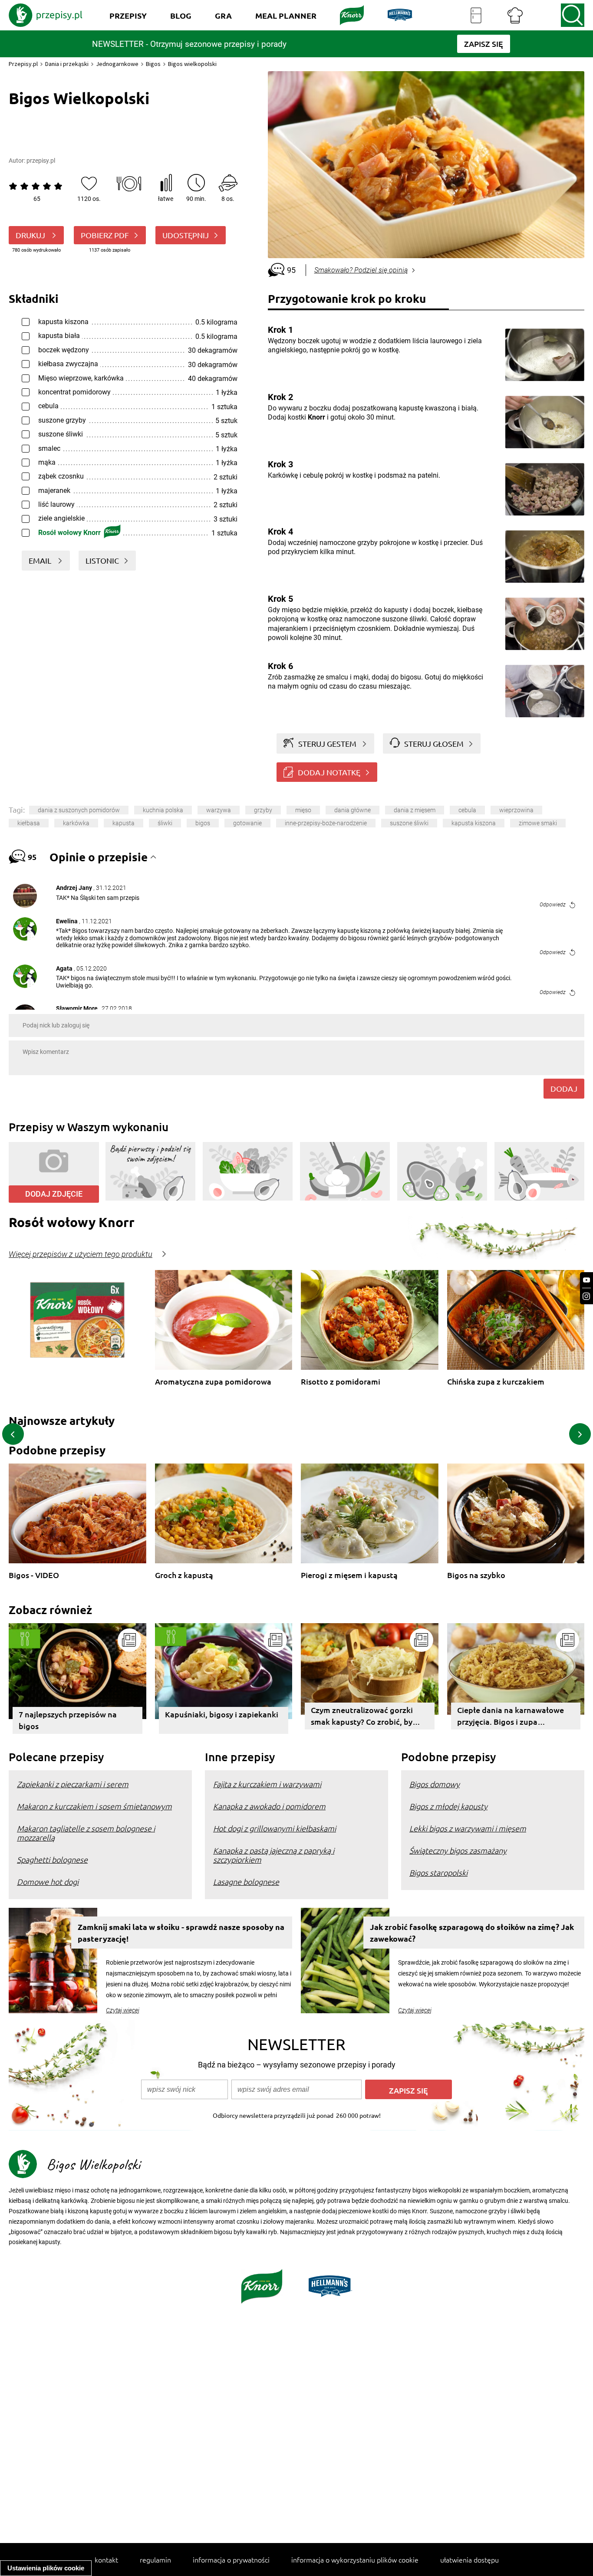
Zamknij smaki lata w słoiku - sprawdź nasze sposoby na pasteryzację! (181, 1933)
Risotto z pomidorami (341, 1382)
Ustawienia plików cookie (46, 2568)
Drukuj (31, 235)
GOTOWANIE (247, 823)
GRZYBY (263, 810)
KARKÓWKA (76, 823)
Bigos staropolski (438, 1872)
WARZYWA (219, 810)
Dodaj (564, 1088)
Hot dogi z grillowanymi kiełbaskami (275, 1828)
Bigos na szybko (476, 1575)
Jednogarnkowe (117, 64)
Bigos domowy (435, 1784)
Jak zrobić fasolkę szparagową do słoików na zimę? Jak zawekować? (472, 1933)
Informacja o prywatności (231, 2560)
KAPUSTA (124, 823)
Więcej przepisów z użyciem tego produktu (81, 1254)
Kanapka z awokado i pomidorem (269, 1806)
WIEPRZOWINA (516, 810)
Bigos (153, 64)
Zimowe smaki (538, 823)
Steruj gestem (327, 743)
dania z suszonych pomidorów (79, 810)
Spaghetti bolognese (52, 1859)
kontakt (106, 2560)
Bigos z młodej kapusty (448, 1806)
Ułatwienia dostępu (469, 2560)
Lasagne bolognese (246, 1882)
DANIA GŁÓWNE (353, 810)
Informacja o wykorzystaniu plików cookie (355, 2560)
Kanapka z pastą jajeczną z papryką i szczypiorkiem (274, 1855)
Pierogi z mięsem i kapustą (349, 1575)
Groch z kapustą (184, 1575)
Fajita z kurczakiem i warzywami (267, 1784)
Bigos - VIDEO (34, 1575)
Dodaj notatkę (329, 772)
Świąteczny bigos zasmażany (458, 1850)
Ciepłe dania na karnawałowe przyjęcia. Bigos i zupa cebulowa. (511, 1717)
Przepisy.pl (23, 64)
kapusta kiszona (474, 823)
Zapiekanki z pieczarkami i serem (73, 1784)
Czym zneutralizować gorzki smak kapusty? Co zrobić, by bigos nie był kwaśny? (362, 1717)
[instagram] (586, 1296)
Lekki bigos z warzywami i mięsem (468, 1828)
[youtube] (586, 1280)
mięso (303, 810)
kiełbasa (29, 823)
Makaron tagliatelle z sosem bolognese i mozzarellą (86, 1833)
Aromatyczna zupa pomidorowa (213, 1382)
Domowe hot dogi (48, 1882)
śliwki (165, 823)
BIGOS (203, 823)
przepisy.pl (41, 161)
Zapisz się (409, 2090)
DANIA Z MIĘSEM (415, 810)
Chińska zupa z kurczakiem (496, 1382)
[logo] (46, 15)
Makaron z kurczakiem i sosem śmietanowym (94, 1806)
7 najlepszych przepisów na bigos (68, 1720)
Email (41, 560)
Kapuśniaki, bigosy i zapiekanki (222, 1714)
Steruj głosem (434, 743)
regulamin (155, 2560)
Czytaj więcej (123, 2010)
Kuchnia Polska (163, 810)
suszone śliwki (409, 823)
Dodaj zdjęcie (54, 1194)
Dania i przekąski (67, 64)
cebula (467, 810)
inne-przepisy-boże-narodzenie (326, 823)
